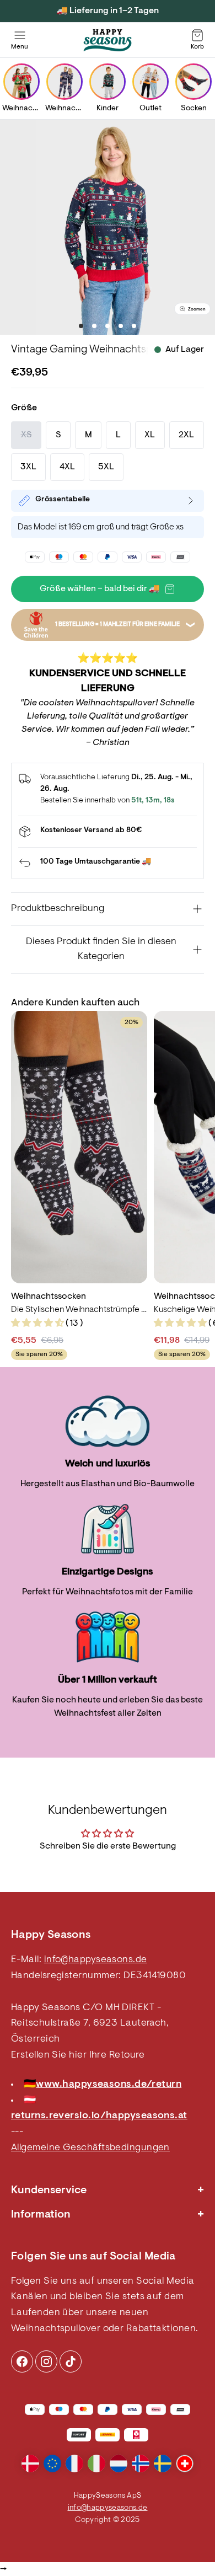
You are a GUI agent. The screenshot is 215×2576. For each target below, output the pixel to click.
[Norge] (141, 2463)
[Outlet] (150, 82)
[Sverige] (163, 2463)
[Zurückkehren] (108, 863)
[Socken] (193, 82)
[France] (74, 2463)
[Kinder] (108, 82)
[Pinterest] (46, 2361)
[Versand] (108, 832)
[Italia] (96, 2463)
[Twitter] (71, 2361)
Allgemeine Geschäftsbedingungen (90, 2148)
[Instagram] (22, 2361)
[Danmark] (30, 2463)
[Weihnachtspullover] (21, 82)
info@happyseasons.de (96, 1960)
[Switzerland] (185, 2463)
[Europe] (52, 2463)
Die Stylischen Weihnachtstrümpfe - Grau (79, 1310)
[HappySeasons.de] (108, 40)
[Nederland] (119, 2463)
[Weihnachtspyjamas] (64, 82)
